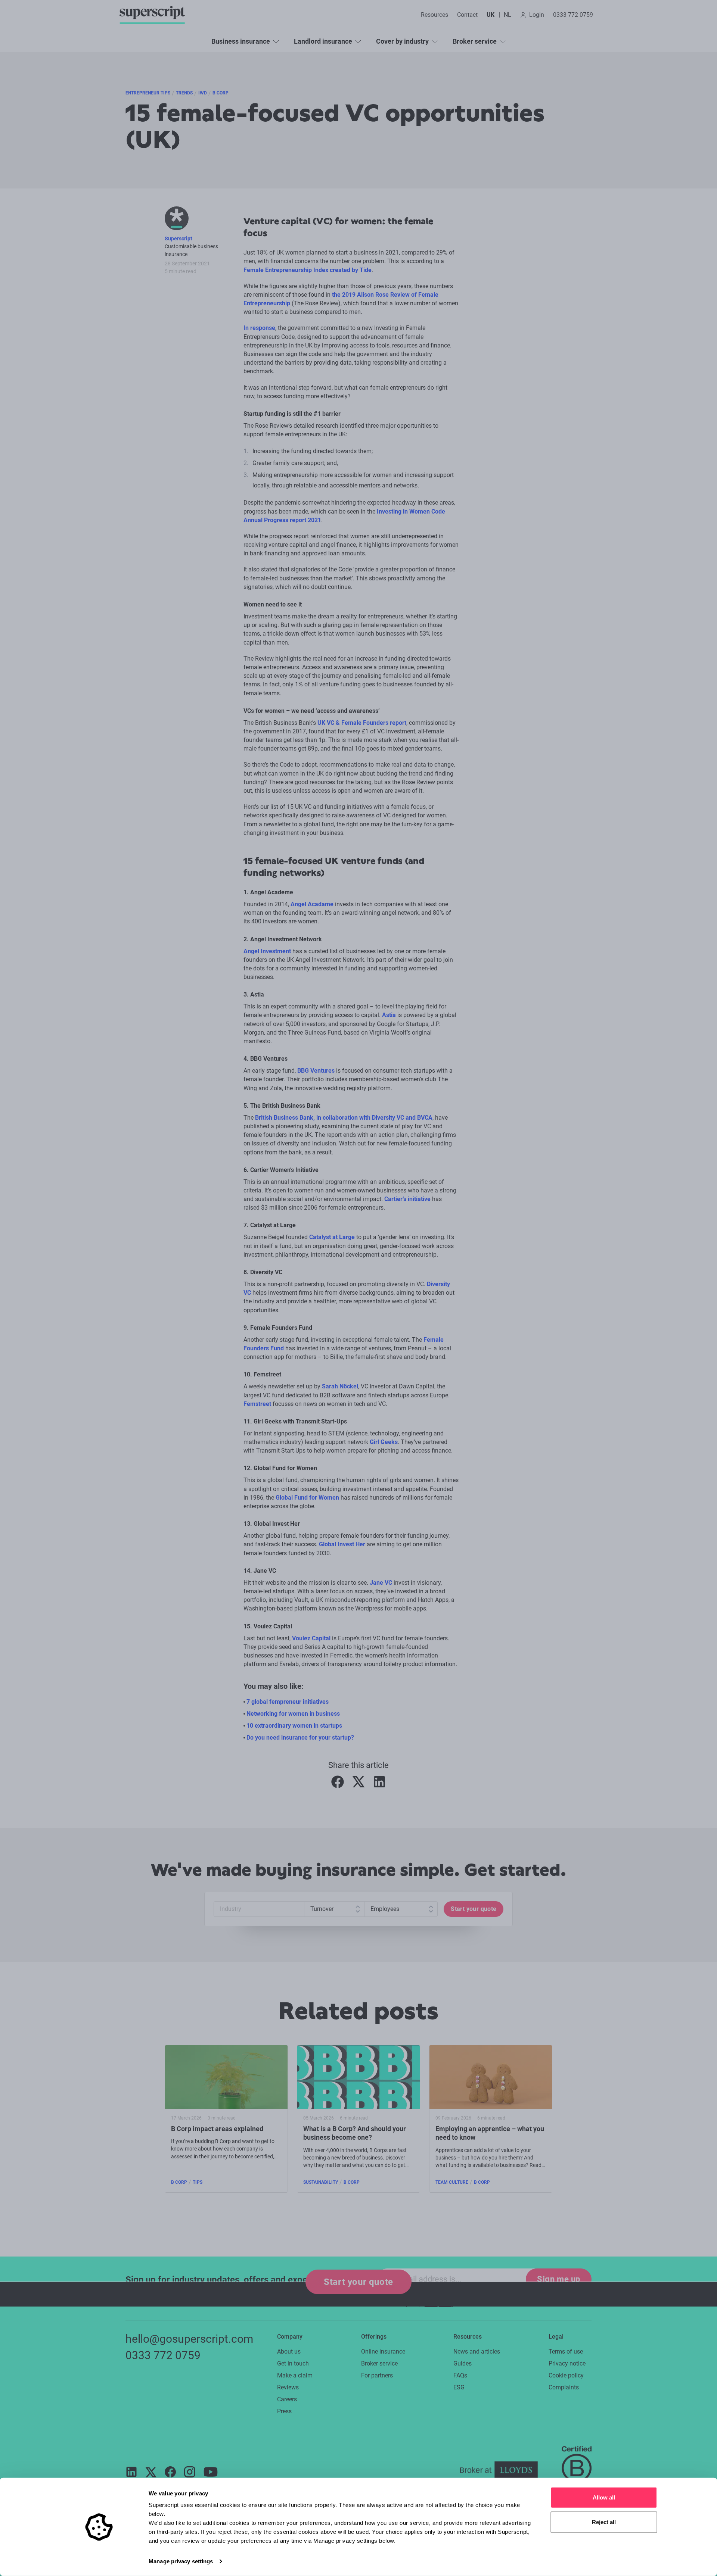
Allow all (604, 2497)
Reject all (604, 2522)
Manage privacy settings (181, 2561)
